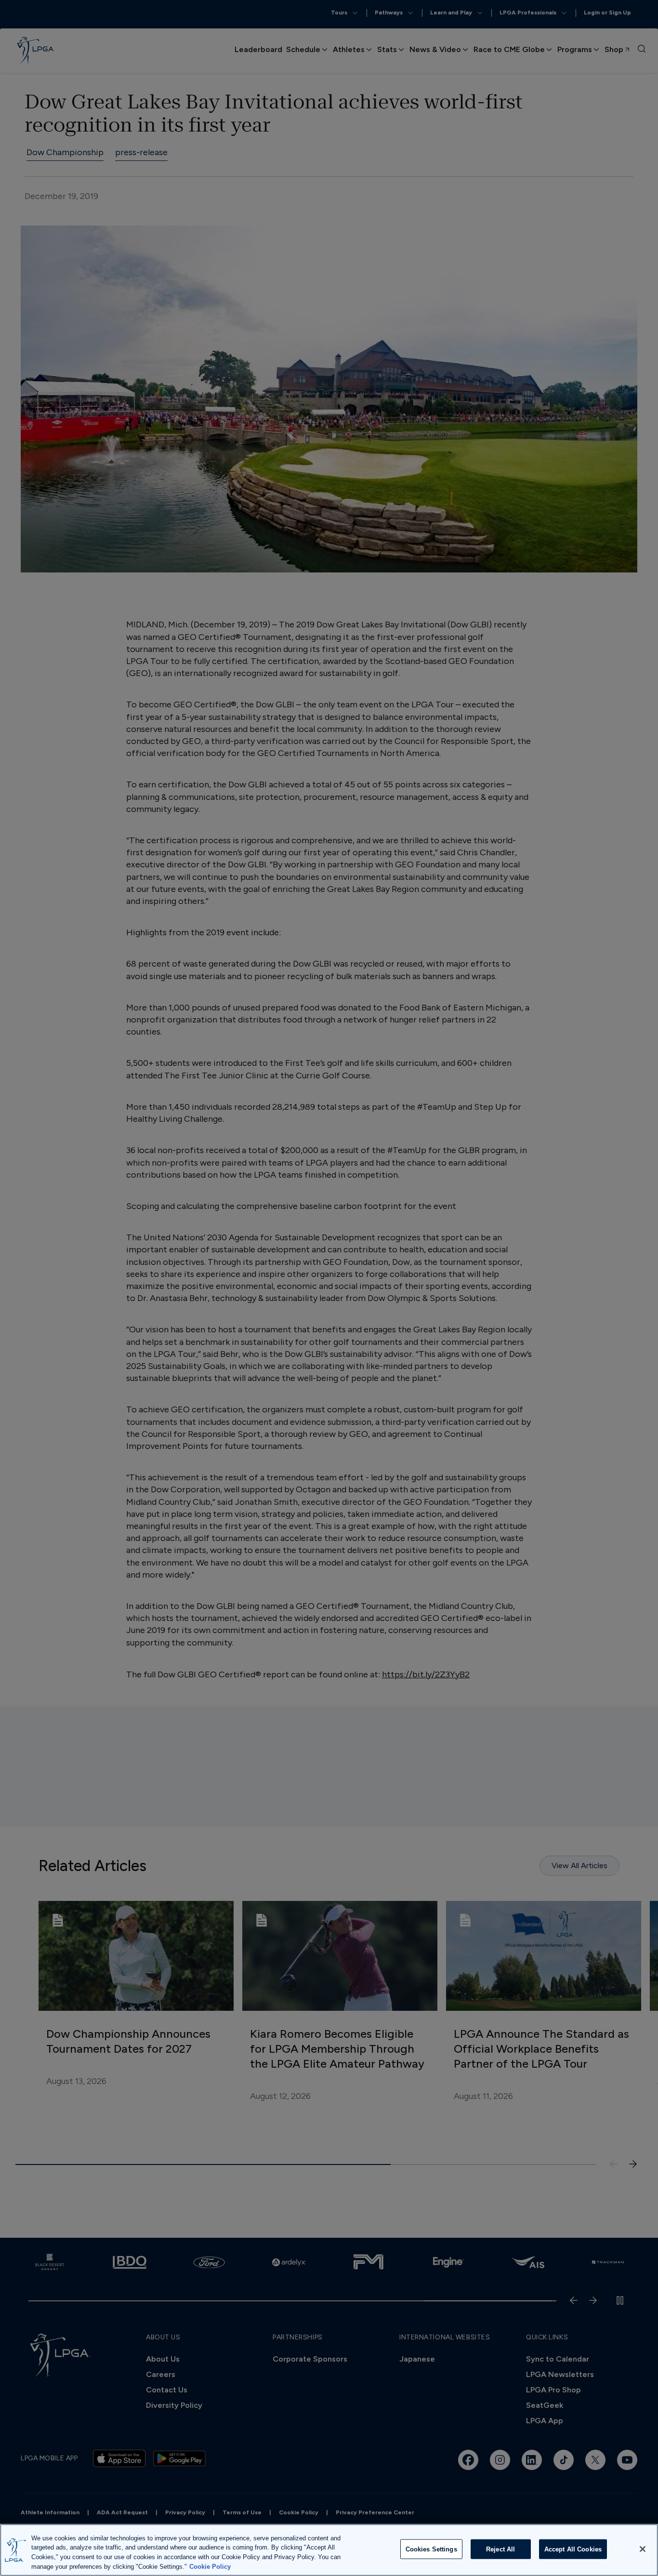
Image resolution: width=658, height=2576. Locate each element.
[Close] (643, 2549)
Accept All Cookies (573, 2549)
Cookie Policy (210, 2566)
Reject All (500, 2549)
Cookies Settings (431, 2549)
